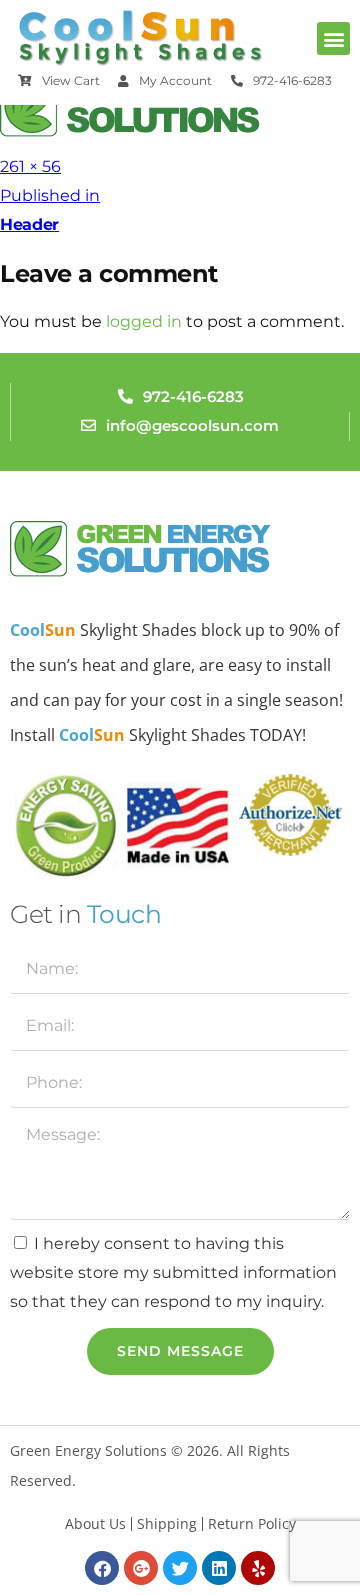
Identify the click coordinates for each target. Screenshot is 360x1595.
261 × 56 (30, 166)
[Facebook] (102, 1568)
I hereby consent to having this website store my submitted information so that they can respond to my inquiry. (173, 1272)
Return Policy (252, 1524)
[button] (333, 38)
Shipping (167, 1524)
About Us (95, 1524)
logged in (144, 321)
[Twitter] (180, 1568)
